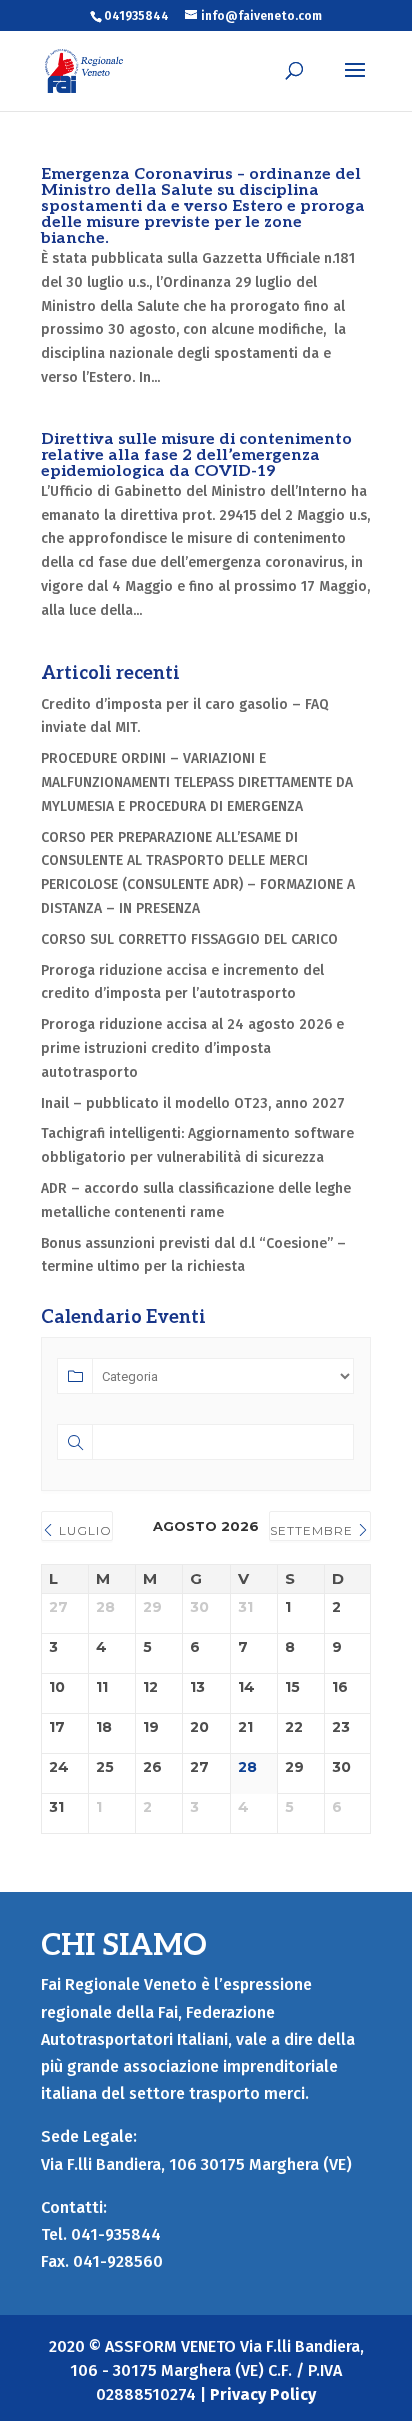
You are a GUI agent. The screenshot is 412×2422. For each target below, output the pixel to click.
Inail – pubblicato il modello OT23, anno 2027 (193, 1103)
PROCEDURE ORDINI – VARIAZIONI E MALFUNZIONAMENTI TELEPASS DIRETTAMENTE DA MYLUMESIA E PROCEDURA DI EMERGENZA (197, 782)
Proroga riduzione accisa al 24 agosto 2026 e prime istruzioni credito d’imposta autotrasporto (192, 1048)
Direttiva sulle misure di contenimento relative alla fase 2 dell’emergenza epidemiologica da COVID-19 (196, 455)
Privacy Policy (263, 2394)
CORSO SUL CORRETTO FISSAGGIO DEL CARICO (189, 939)
